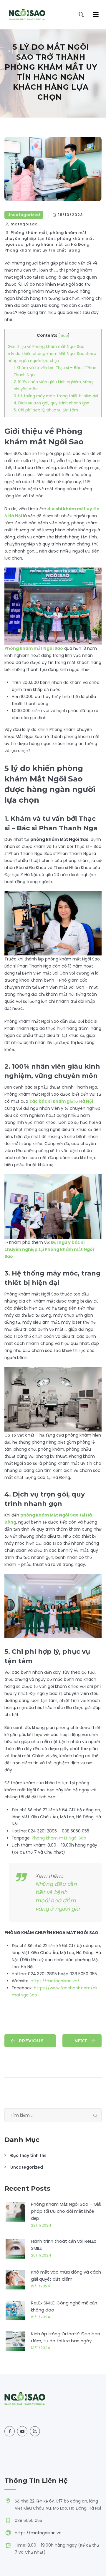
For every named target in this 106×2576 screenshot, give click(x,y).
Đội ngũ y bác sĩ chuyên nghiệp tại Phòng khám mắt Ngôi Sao (49, 1249)
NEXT (81, 2041)
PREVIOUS (31, 2041)
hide (64, 335)
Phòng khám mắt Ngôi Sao (34, 648)
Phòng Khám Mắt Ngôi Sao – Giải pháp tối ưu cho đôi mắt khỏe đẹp (66, 2211)
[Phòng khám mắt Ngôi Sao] (27, 15)
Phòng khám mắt (29, 233)
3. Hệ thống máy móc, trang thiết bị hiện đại (56, 396)
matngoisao (24, 224)
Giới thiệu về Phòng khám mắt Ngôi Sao (46, 347)
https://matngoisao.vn (38, 2533)
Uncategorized (24, 215)
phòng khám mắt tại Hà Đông (58, 244)
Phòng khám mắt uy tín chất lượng (42, 250)
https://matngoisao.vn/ (55, 1981)
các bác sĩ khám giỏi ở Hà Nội (61, 1101)
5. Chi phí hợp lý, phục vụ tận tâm (46, 410)
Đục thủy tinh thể (28, 2155)
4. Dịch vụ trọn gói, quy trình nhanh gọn (51, 403)
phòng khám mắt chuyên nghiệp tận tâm (46, 236)
